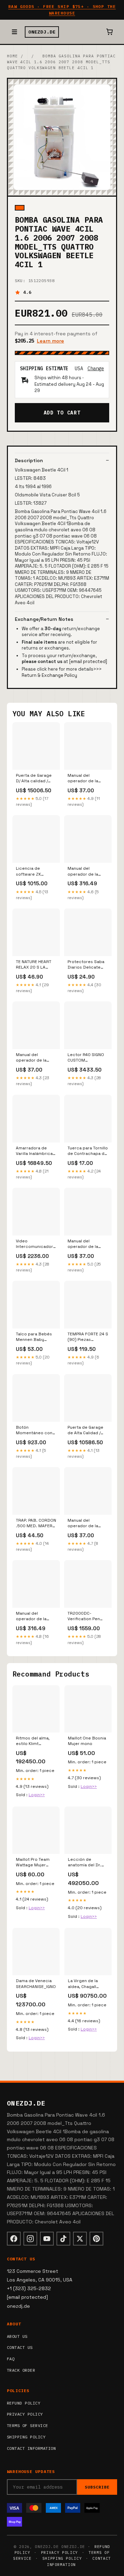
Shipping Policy (26, 2437)
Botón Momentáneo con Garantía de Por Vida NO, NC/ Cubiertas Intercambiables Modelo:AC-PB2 (34, 1430)
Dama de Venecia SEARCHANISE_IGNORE (36, 1984)
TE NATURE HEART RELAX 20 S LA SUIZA (34, 965)
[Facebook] (14, 2239)
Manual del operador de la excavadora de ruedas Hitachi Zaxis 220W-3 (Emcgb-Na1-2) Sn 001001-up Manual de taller (34, 1058)
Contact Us (20, 2347)
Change (96, 368)
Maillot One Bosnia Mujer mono (87, 1741)
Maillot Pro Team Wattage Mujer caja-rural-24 (33, 1863)
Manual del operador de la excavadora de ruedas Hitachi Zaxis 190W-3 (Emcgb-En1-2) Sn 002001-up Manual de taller (35, 1616)
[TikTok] (63, 2239)
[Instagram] (30, 2239)
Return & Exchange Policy (49, 675)
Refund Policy (24, 2403)
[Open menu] (14, 32)
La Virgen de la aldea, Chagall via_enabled (83, 1984)
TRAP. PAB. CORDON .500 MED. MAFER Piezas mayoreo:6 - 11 (36, 1523)
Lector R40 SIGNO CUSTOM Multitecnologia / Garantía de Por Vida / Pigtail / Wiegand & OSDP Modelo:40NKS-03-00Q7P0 (87, 1058)
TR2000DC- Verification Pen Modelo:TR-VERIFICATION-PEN (85, 1616)
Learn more (50, 341)
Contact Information (31, 2448)
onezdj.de (42, 32)
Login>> (37, 1795)
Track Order (21, 2370)
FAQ (11, 2359)
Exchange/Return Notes (44, 619)
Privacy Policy (25, 2414)
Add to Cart (62, 413)
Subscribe (97, 2487)
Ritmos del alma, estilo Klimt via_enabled (33, 1741)
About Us (17, 2336)
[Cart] (110, 32)
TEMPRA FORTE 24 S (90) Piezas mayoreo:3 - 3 (88, 1337)
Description (29, 460)
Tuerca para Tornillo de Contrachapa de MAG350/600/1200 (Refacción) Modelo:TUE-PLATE (88, 1151)
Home (12, 56)
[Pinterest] (96, 2239)
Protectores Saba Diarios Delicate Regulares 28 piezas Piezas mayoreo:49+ (86, 965)
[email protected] (88, 661)
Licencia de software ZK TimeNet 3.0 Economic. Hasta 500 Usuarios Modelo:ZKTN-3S (33, 871)
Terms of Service (28, 2425)
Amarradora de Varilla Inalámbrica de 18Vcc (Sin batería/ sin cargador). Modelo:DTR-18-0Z (35, 1151)
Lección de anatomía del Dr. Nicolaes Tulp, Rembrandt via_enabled (85, 1863)
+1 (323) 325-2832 (29, 2288)
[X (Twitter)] (80, 2239)
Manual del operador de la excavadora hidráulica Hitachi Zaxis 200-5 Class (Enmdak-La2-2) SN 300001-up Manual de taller (87, 778)
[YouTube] (47, 2239)
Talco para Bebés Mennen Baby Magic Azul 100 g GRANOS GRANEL (34, 1337)
